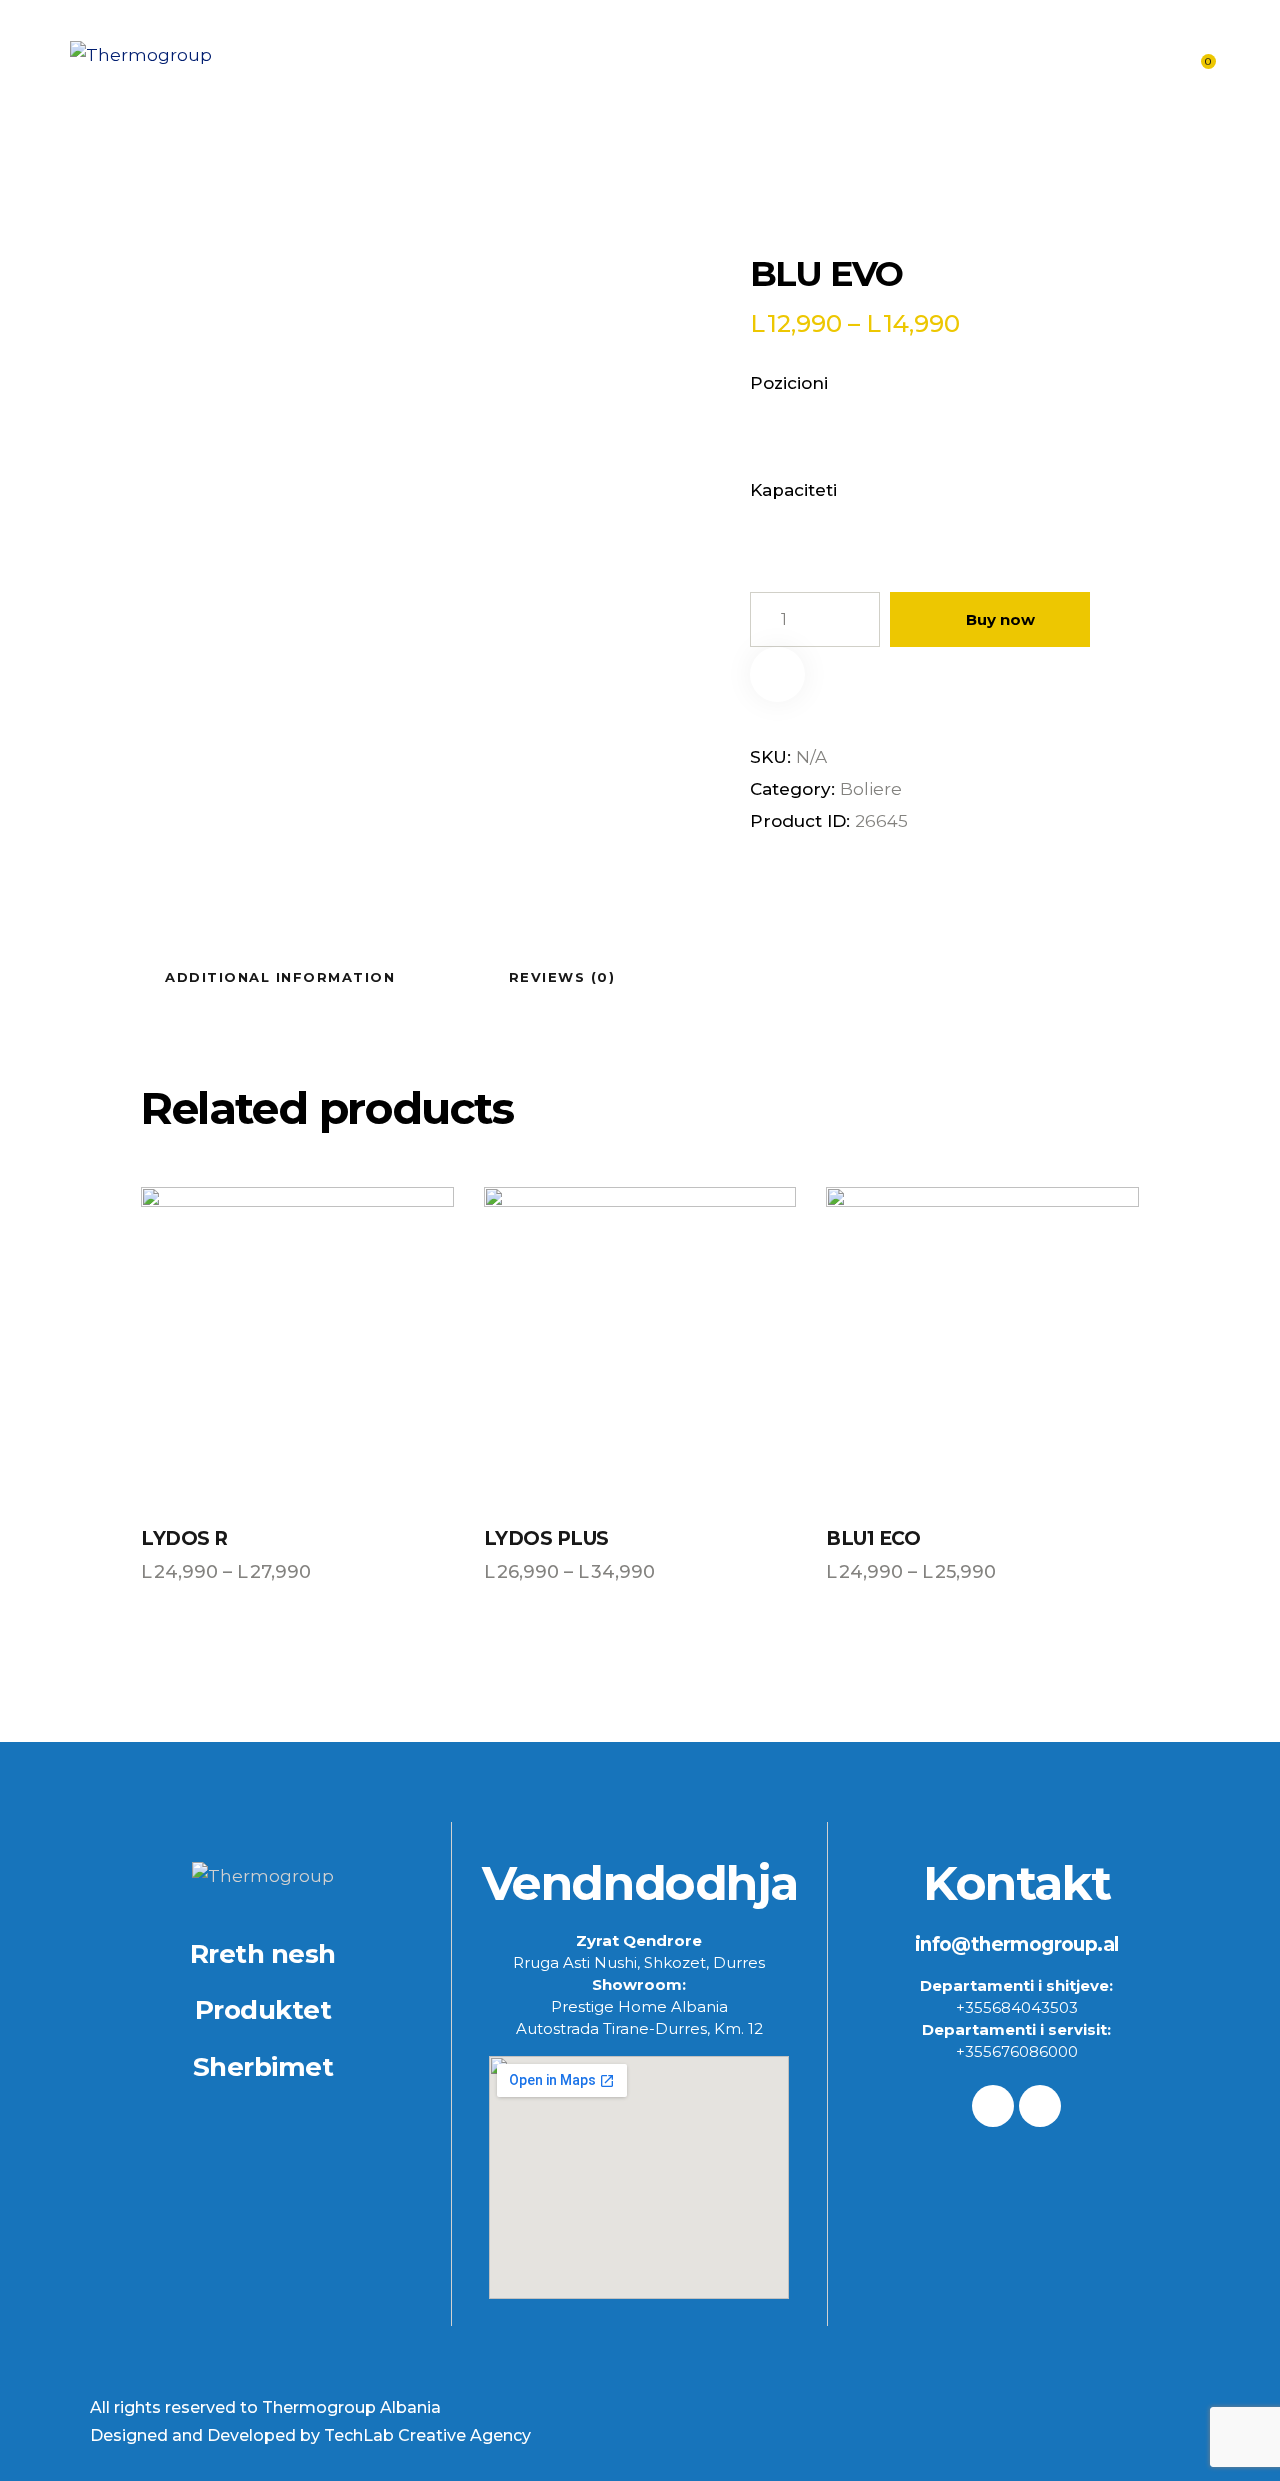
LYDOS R (184, 1538)
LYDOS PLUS (546, 1538)
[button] (777, 674)
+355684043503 (1017, 2007)
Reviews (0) (562, 977)
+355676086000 (1017, 2051)
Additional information (280, 977)
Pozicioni (789, 383)
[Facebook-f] (993, 2106)
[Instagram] (1040, 2106)
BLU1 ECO (873, 1538)
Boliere (871, 789)
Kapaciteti (793, 490)
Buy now (1000, 619)
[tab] (280, 976)
